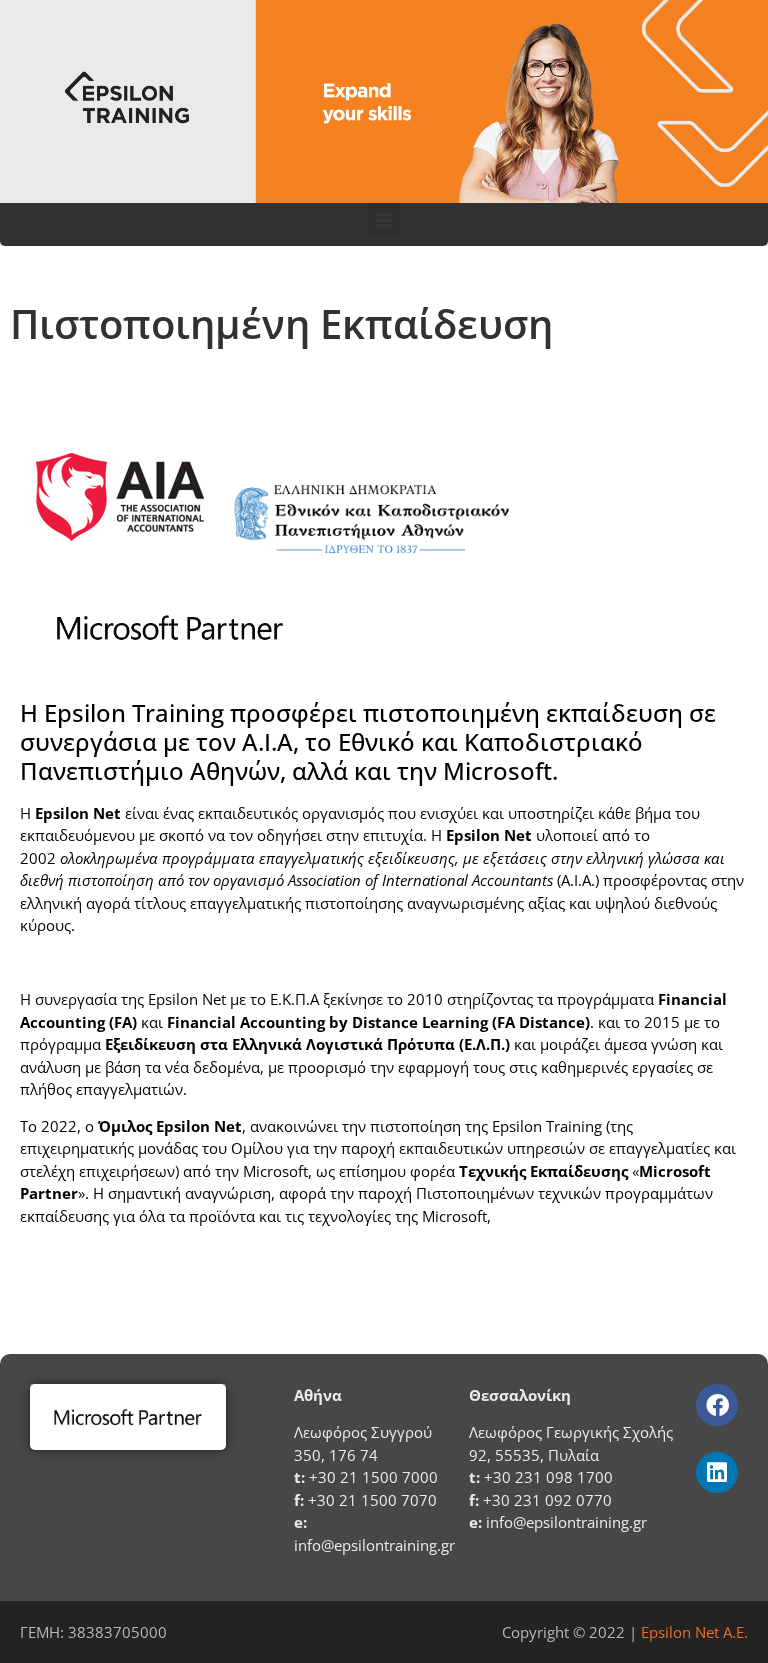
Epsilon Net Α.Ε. (694, 1632)
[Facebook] (716, 1404)
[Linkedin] (716, 1472)
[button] (384, 219)
